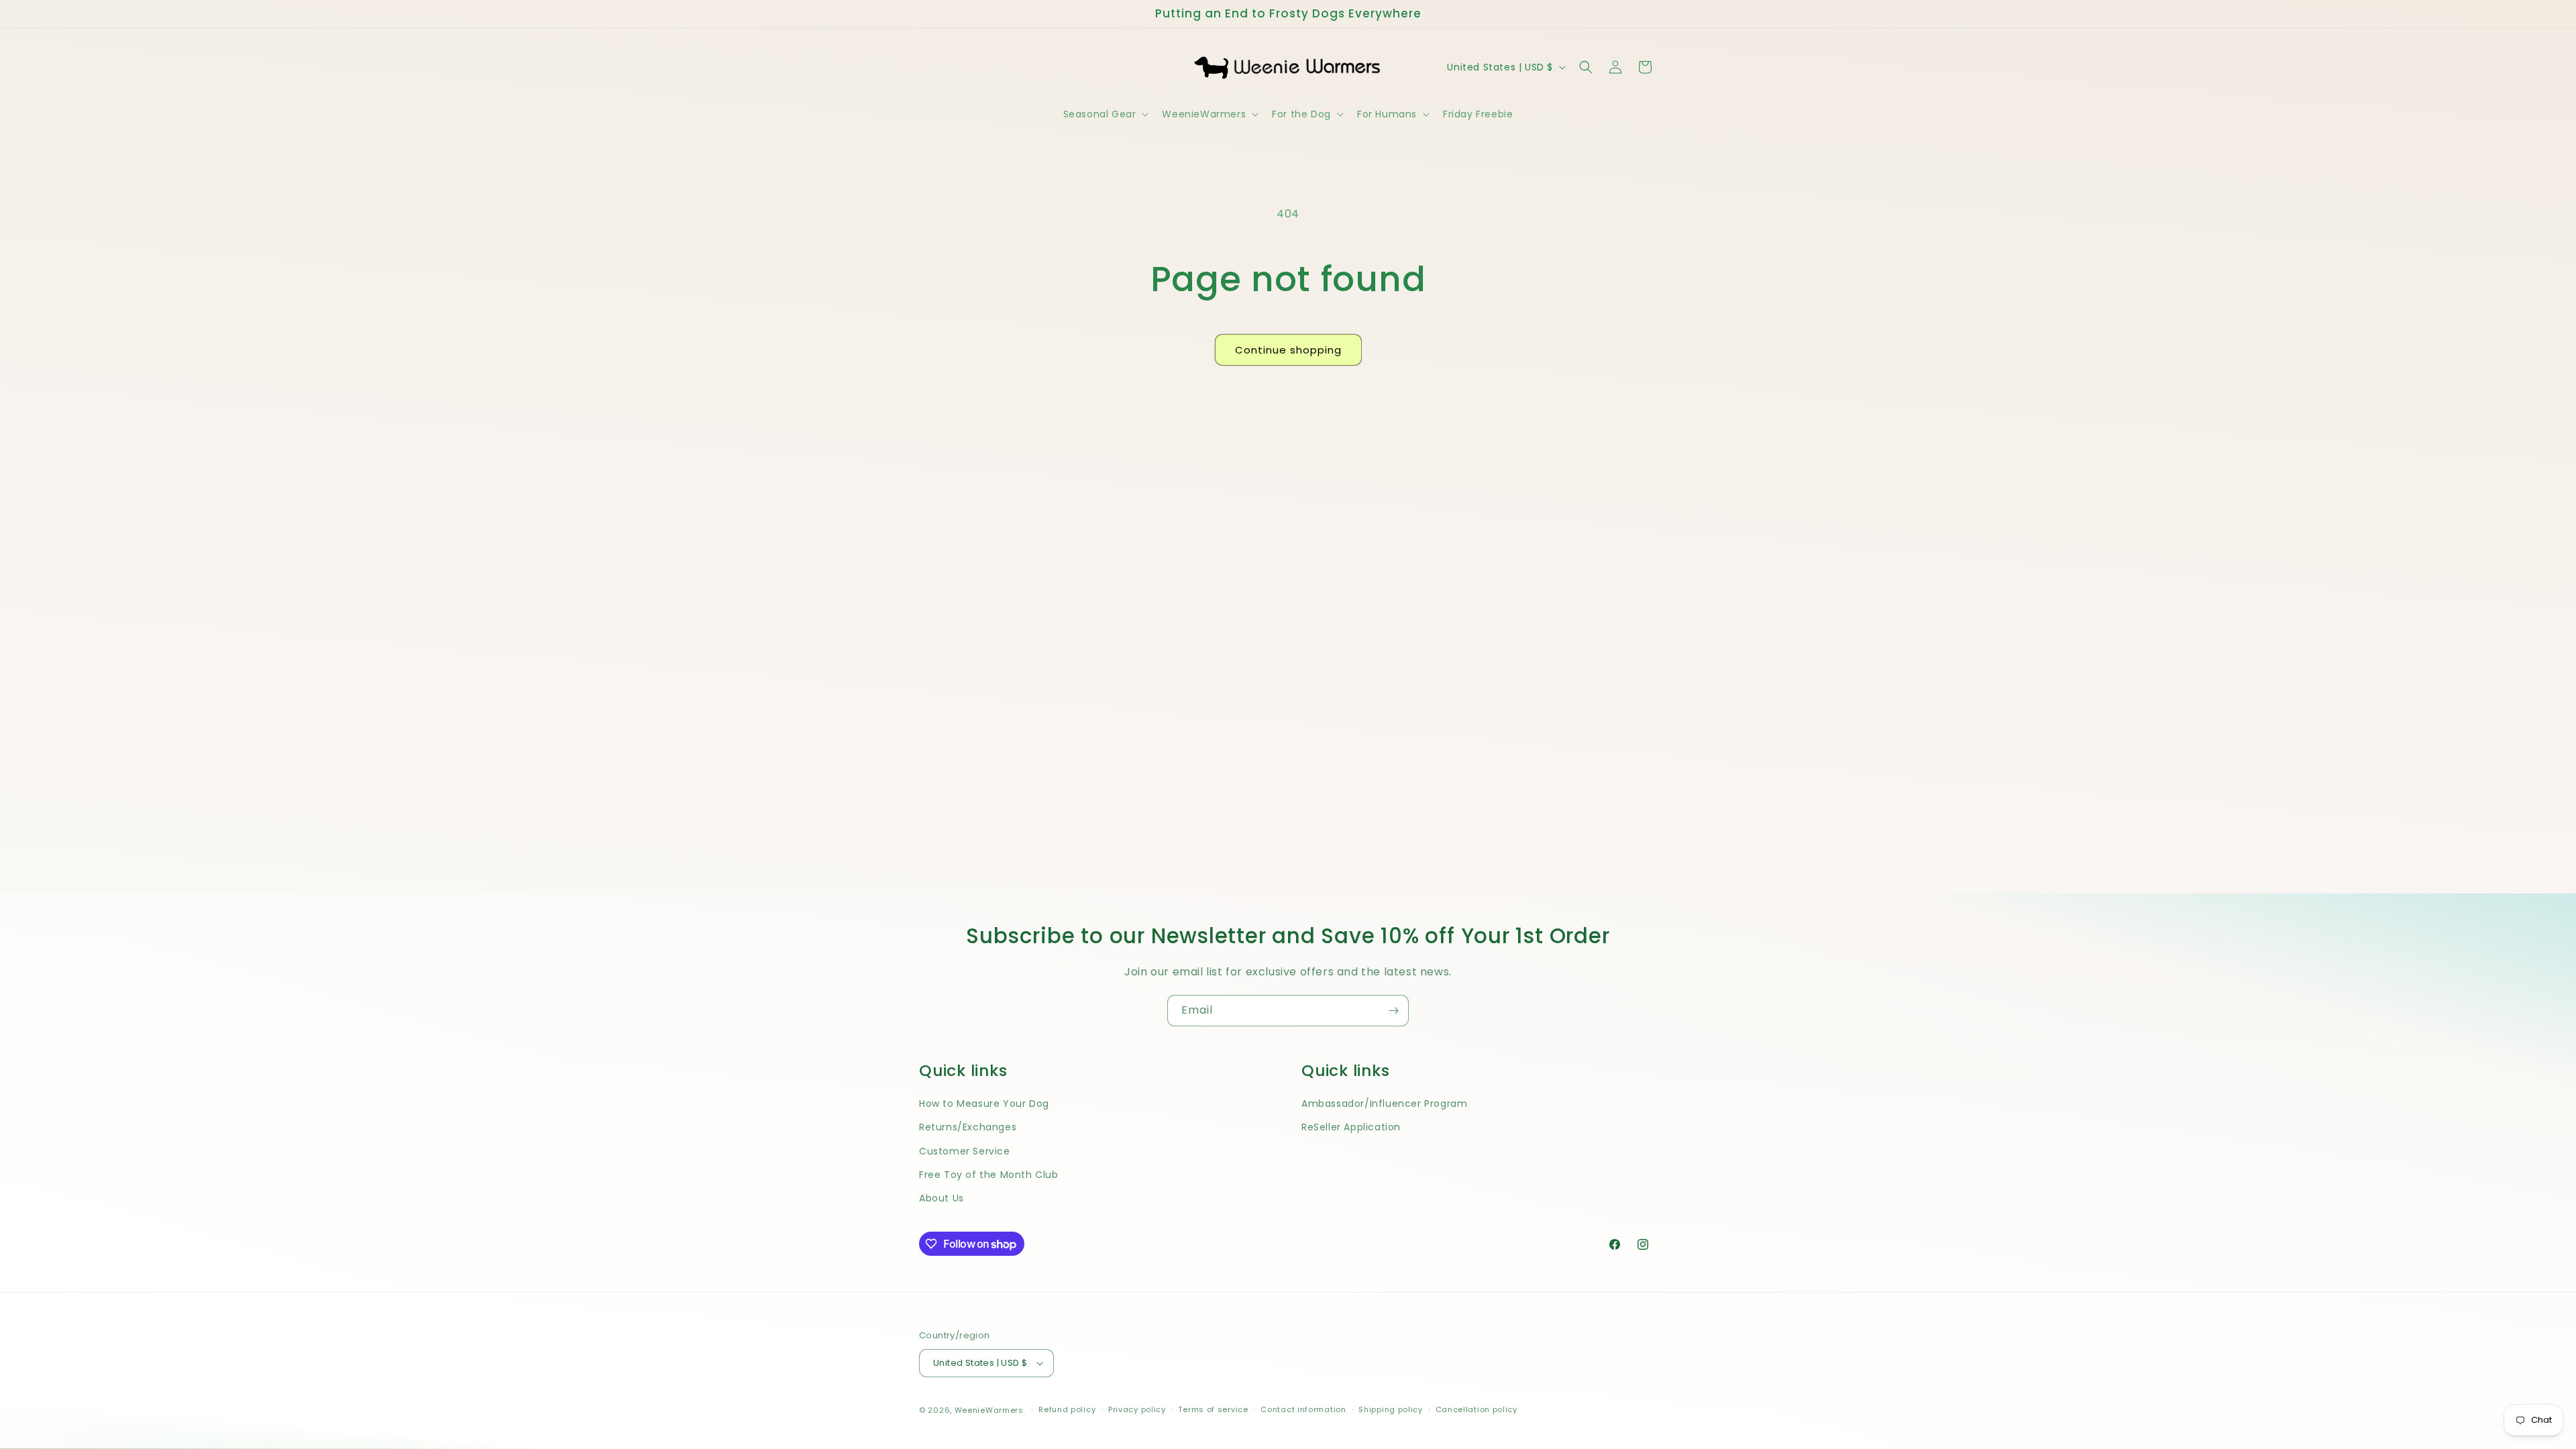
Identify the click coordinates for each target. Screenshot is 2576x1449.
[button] (1105, 114)
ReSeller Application (1351, 1127)
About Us (942, 1198)
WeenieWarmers (989, 1410)
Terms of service (1213, 1409)
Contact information (1303, 1409)
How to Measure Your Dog (984, 1104)
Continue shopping (1288, 350)
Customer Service (965, 1151)
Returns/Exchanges (968, 1127)
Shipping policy (1391, 1409)
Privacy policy (1137, 1409)
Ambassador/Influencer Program (1384, 1104)
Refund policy (1067, 1409)
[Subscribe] (1393, 1011)
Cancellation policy (1477, 1409)
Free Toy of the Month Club (989, 1175)
